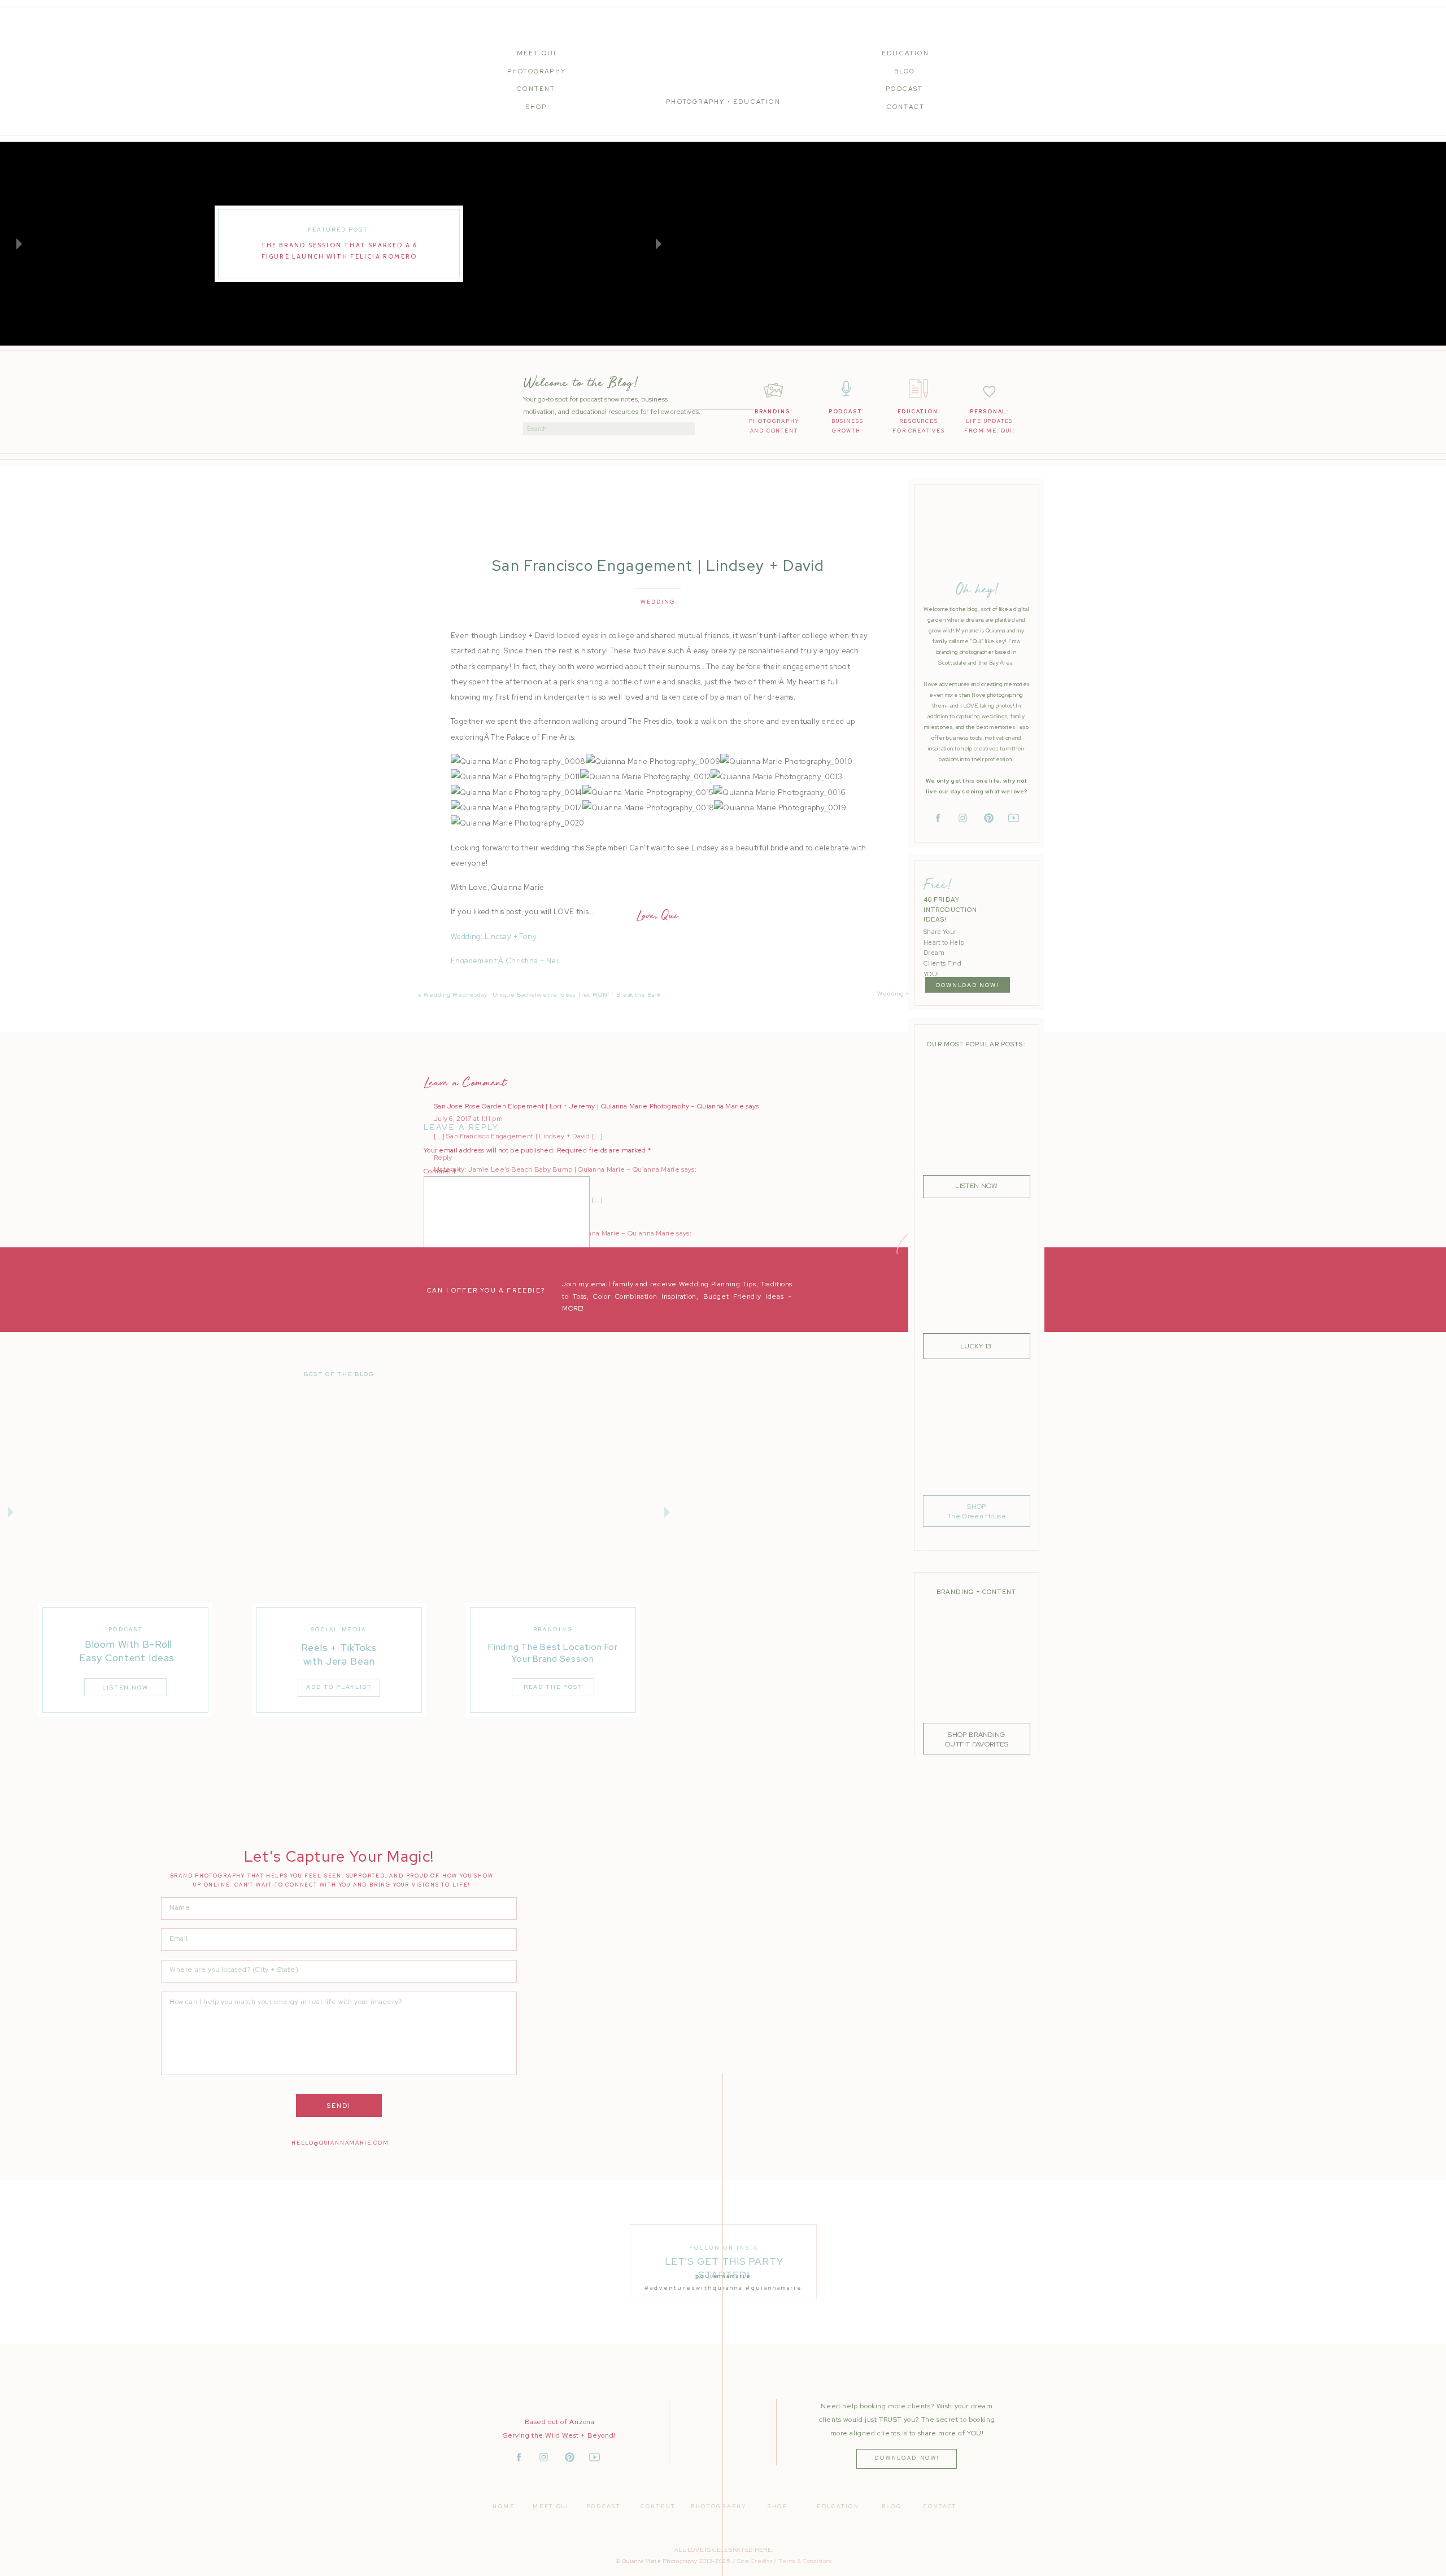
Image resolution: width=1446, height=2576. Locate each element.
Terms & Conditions (805, 2561)
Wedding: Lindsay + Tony (494, 936)
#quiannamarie (774, 2288)
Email (435, 1326)
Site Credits (755, 2561)
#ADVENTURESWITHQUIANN (692, 2288)
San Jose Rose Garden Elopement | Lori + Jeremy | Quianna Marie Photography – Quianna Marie (589, 1106)
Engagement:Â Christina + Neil (505, 961)
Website (437, 1358)
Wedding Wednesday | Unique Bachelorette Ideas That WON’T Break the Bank (542, 995)
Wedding (658, 602)
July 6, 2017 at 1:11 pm (468, 1119)
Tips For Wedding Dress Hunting (506, 985)
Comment (442, 1171)
